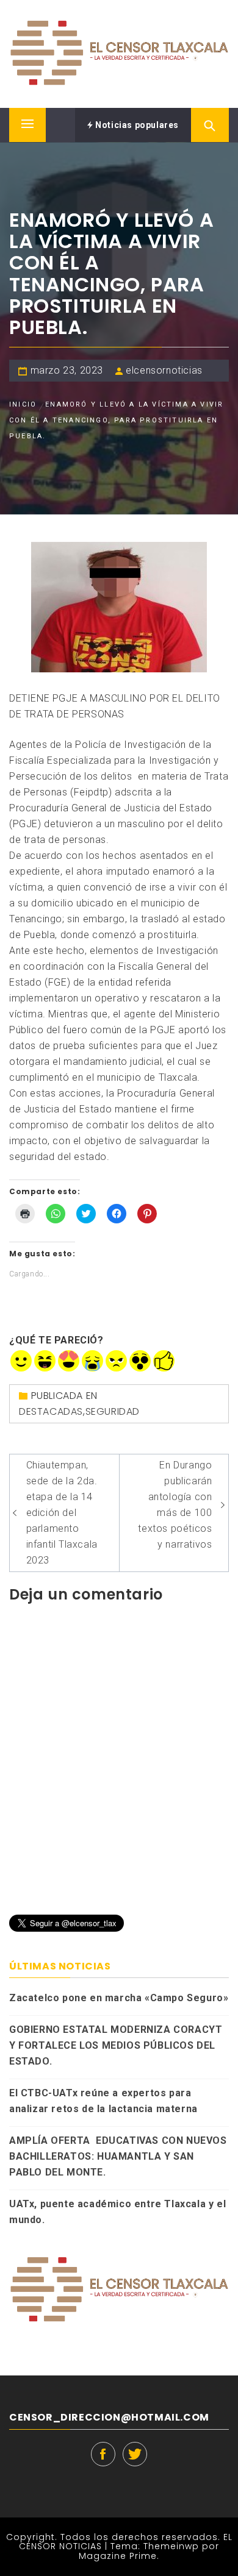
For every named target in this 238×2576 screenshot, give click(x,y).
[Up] (164, 1361)
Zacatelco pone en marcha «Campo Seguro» (119, 1998)
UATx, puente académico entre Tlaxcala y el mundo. (117, 2212)
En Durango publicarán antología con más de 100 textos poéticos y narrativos (175, 1505)
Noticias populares (136, 125)
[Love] (69, 1361)
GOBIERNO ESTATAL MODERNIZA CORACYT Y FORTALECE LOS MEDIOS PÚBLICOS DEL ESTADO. (116, 2045)
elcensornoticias (164, 370)
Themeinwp (173, 2546)
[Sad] (92, 1361)
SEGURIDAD (113, 1411)
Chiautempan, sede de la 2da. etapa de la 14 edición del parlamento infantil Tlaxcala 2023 (62, 1513)
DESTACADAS (51, 1411)
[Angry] (116, 1361)
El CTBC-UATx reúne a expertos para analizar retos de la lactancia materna (103, 2101)
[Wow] (140, 1361)
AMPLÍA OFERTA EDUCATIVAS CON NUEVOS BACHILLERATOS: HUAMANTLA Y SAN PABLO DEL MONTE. (118, 2156)
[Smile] (21, 1361)
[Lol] (45, 1361)
